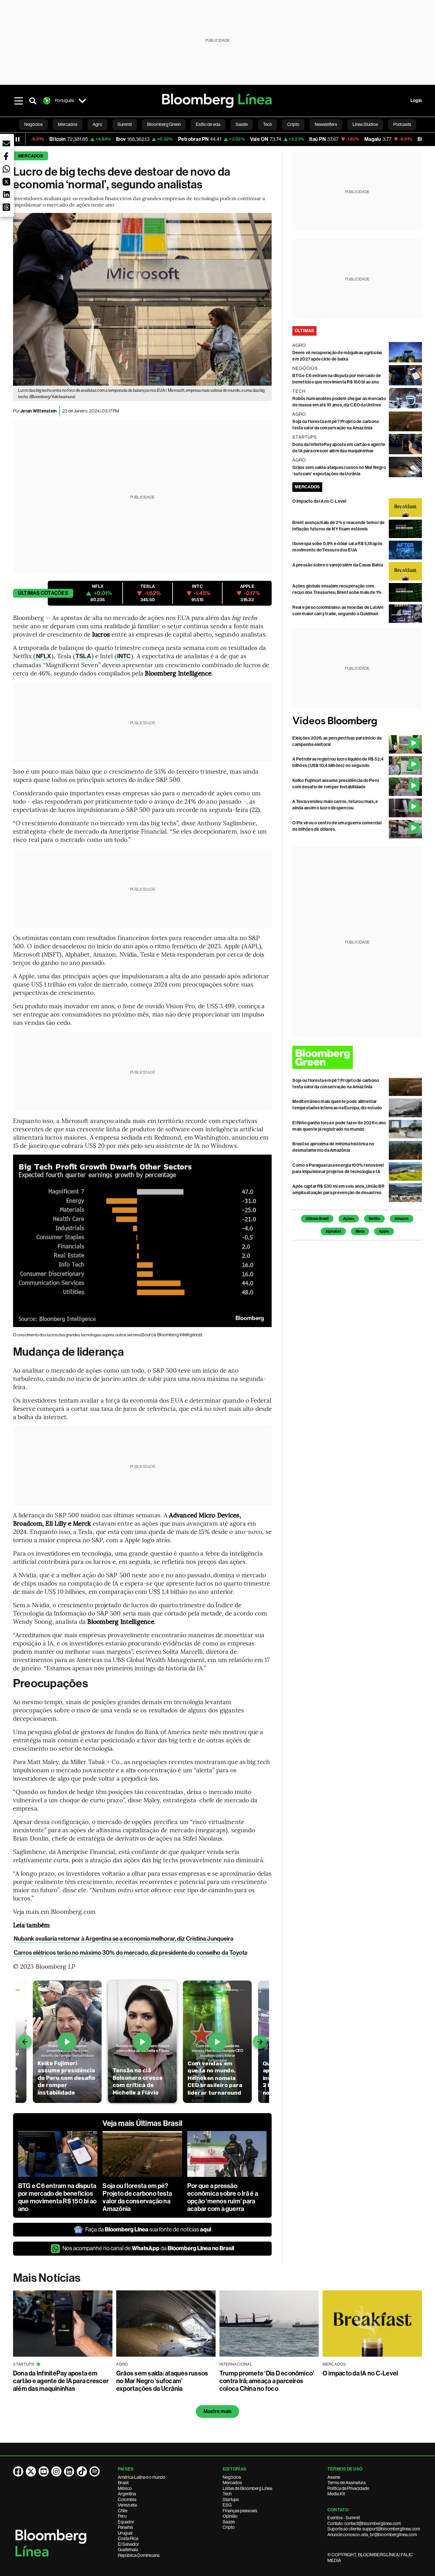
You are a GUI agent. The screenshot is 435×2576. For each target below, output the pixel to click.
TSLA (83, 656)
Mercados (31, 156)
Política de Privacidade (348, 2488)
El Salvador (128, 2544)
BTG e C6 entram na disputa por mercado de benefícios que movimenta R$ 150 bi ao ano (57, 2197)
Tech (227, 2494)
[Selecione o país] (82, 101)
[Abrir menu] (19, 101)
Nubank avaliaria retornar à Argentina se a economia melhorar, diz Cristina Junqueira (124, 1939)
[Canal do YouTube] (44, 2471)
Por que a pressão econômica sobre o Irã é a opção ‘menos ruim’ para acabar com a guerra (223, 2197)
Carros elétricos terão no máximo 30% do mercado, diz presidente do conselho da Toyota (131, 1953)
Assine (334, 2477)
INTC (124, 656)
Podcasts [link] (402, 124)
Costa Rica (128, 2538)
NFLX (43, 656)
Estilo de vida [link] (208, 124)
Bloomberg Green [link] (164, 124)
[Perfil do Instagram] (56, 2471)
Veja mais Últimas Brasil (142, 2123)
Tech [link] (267, 124)
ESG (227, 2505)
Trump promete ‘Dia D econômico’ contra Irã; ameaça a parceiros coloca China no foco (267, 2381)
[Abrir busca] (33, 101)
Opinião (230, 2516)
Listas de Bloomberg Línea (247, 2488)
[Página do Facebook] (18, 2471)
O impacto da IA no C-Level (319, 501)
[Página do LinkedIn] (69, 2471)
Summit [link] (125, 124)
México (125, 2488)
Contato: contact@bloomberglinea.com (364, 2523)
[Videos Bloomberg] (357, 721)
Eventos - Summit (344, 2518)
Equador (126, 2522)
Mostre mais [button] (218, 2411)
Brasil (123, 2483)
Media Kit (336, 2494)
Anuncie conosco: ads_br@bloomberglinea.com (372, 2535)
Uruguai (125, 2533)
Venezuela (127, 2505)
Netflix (374, 1219)
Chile (123, 2511)
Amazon (402, 1219)
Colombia (127, 2499)
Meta (360, 1231)
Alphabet (333, 1231)
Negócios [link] (33, 124)
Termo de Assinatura (346, 2483)
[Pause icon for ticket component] (18, 139)
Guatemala (128, 2550)
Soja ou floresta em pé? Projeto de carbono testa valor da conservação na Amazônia (137, 2197)
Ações (349, 1219)
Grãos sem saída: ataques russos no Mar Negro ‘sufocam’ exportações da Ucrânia (162, 2381)
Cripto (229, 2527)
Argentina (127, 2494)
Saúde (229, 2522)
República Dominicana (139, 2555)
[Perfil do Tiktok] (82, 2471)
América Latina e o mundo (142, 2477)
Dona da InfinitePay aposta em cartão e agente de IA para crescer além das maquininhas (61, 2381)
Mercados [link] (68, 124)
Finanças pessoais (240, 2511)
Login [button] (416, 101)
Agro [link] (97, 124)
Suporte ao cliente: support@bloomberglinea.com (374, 2529)
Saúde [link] (242, 124)
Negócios (232, 2477)
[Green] (357, 1057)
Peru (122, 2516)
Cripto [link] (293, 124)
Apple (384, 1231)
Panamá (125, 2527)
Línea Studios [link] (365, 124)
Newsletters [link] (326, 124)
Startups (231, 2499)
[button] (6, 143)
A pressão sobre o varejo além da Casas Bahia (338, 565)
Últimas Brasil (317, 1219)
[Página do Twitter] (31, 2471)
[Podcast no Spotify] (95, 2471)
